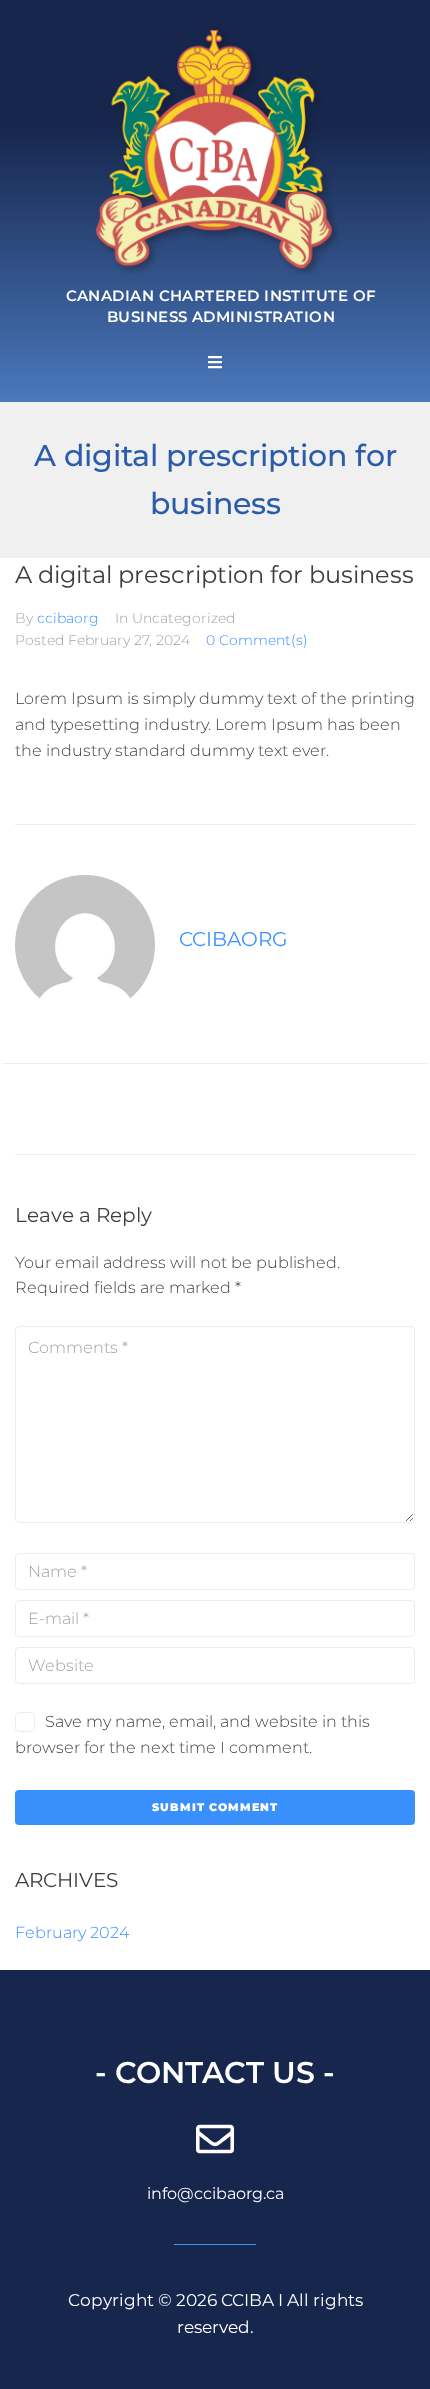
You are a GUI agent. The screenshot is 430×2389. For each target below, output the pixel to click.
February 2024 (72, 1932)
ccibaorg (68, 618)
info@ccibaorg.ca (215, 2193)
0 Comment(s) (257, 640)
